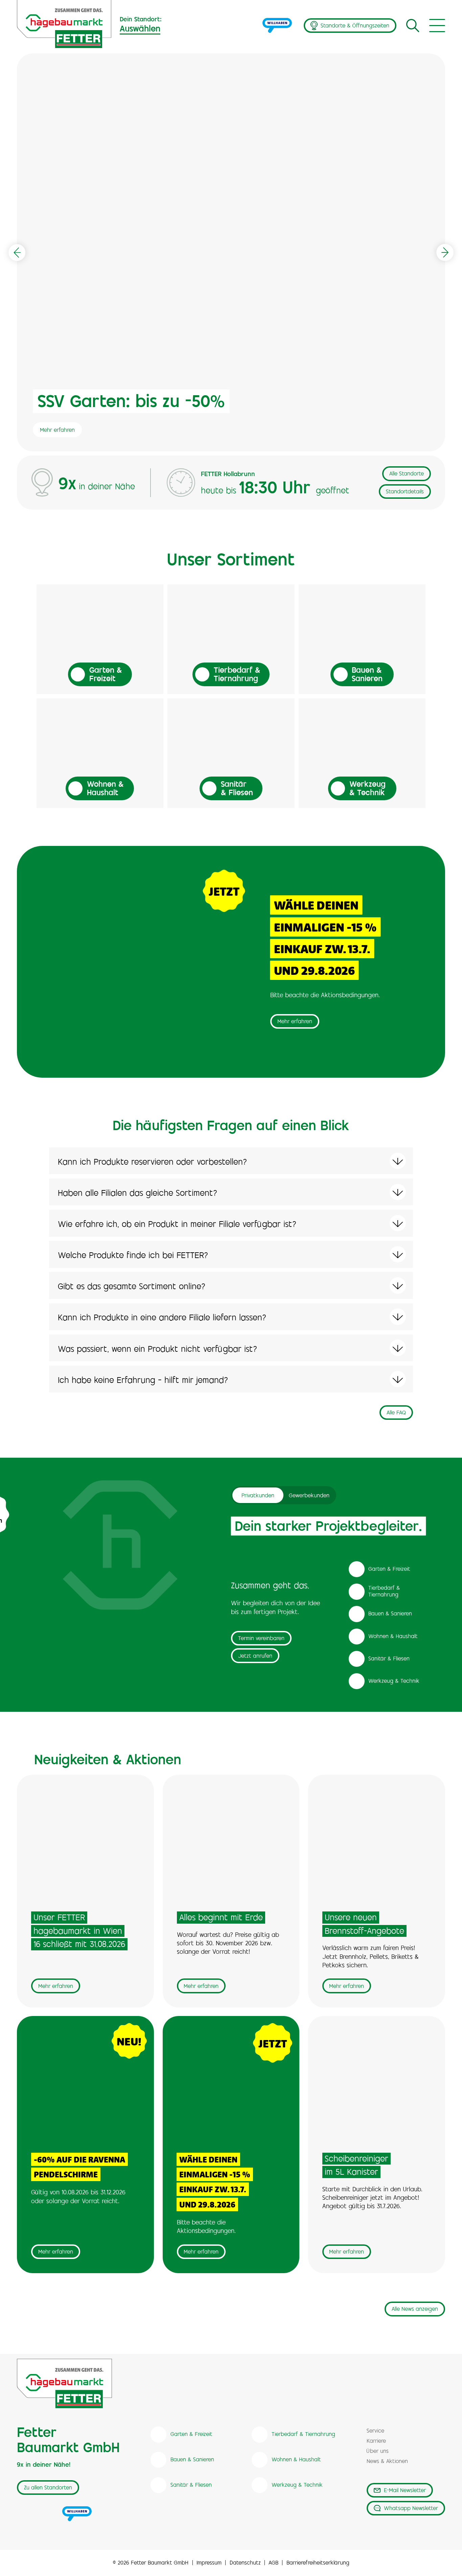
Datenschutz (245, 2563)
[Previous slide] (17, 252)
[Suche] (412, 25)
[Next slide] (445, 252)
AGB (273, 2563)
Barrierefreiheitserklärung (318, 2563)
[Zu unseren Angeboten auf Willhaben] (277, 26)
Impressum (209, 2563)
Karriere (376, 2441)
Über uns (378, 2452)
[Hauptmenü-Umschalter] (437, 26)
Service (375, 2431)
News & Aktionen (387, 2462)
